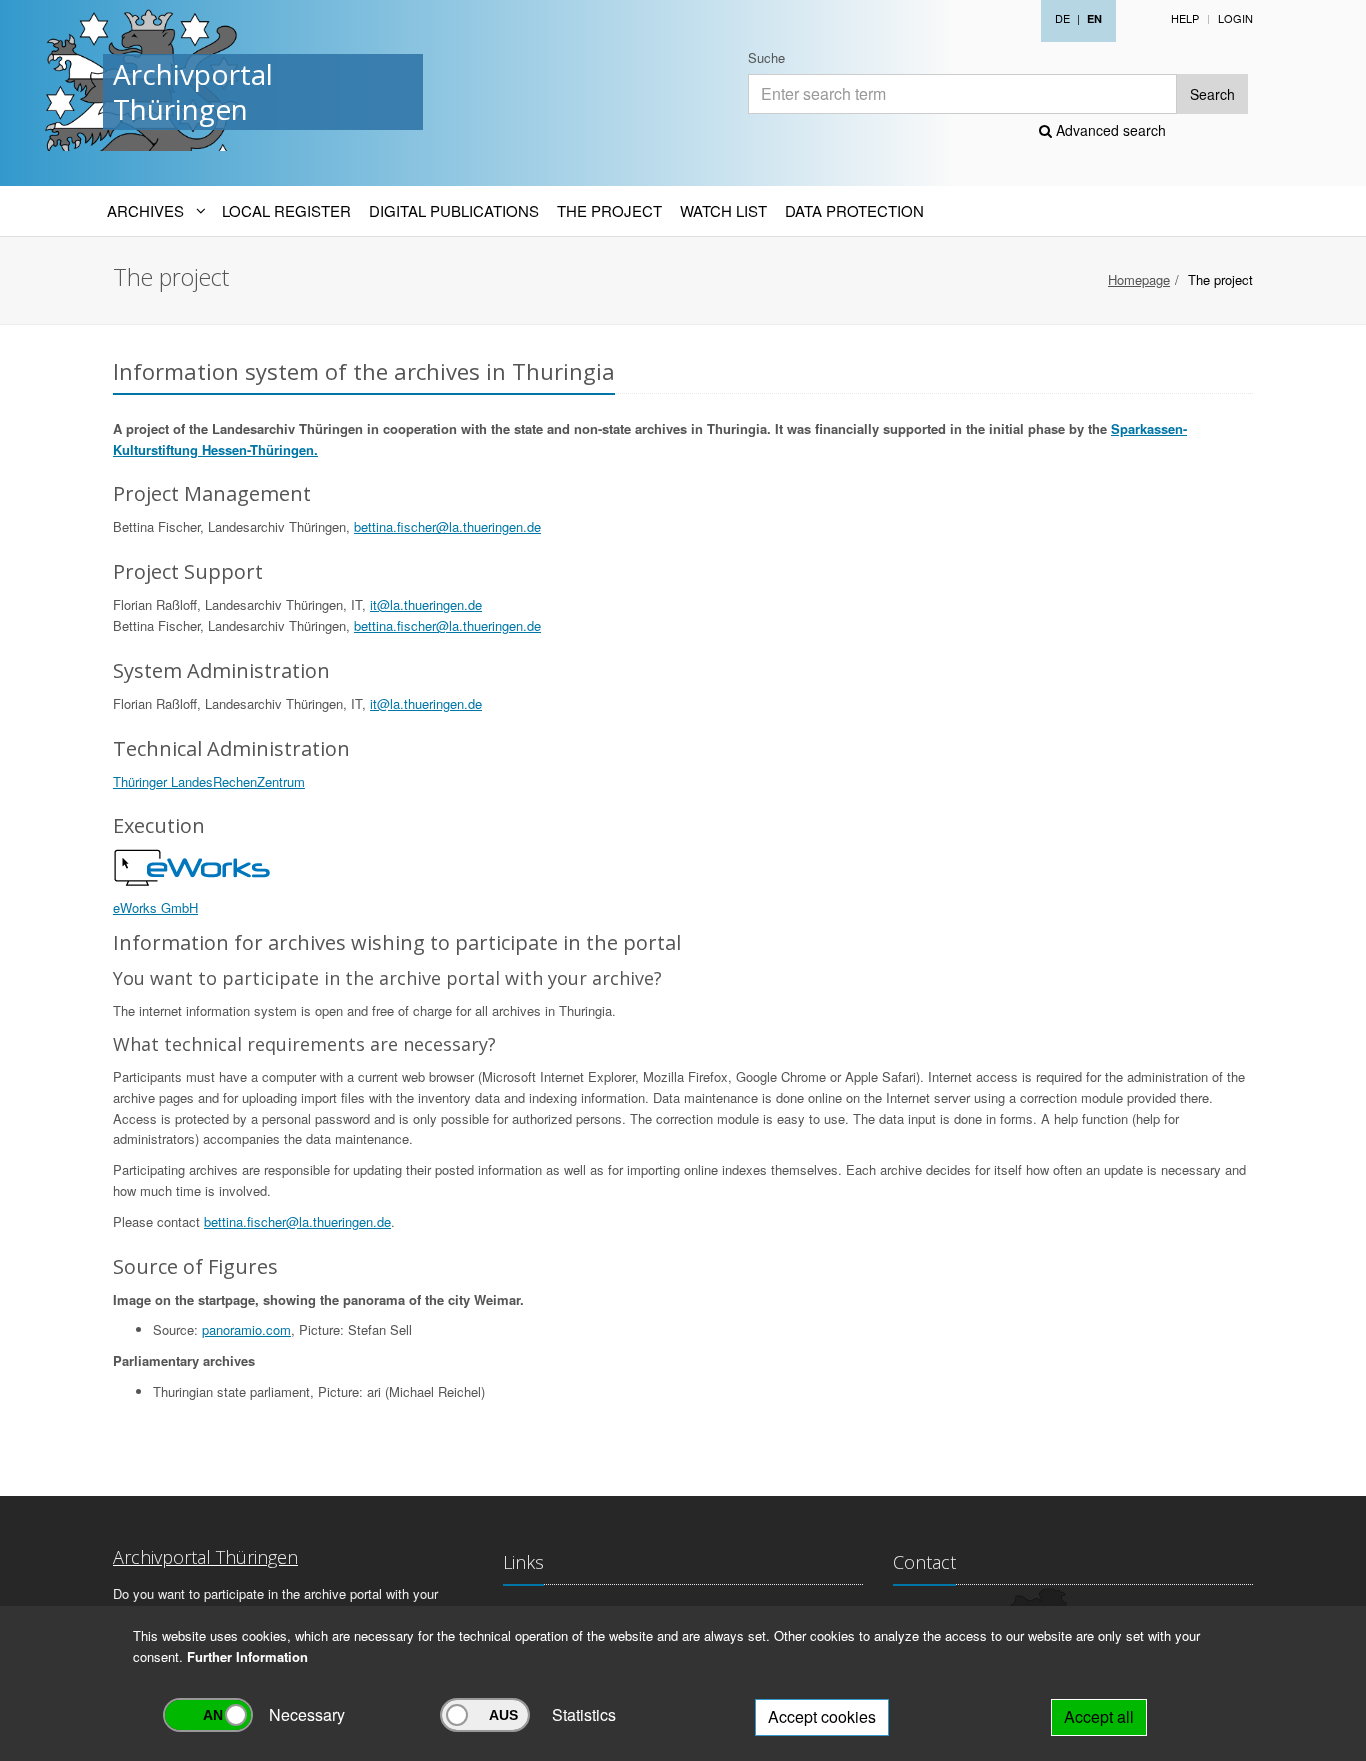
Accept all (1099, 1716)
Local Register (286, 210)
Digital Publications (454, 210)
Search (1212, 94)
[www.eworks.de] (193, 866)
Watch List (723, 210)
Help (1185, 18)
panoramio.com (246, 1329)
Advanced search (1109, 130)
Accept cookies (822, 1716)
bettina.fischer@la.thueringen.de (447, 526)
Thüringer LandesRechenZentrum (209, 781)
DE (1062, 18)
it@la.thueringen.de (426, 604)
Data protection (854, 210)
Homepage (1139, 279)
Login (1235, 18)
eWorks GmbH (155, 907)
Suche (766, 57)
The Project (609, 210)
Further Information (247, 1656)
